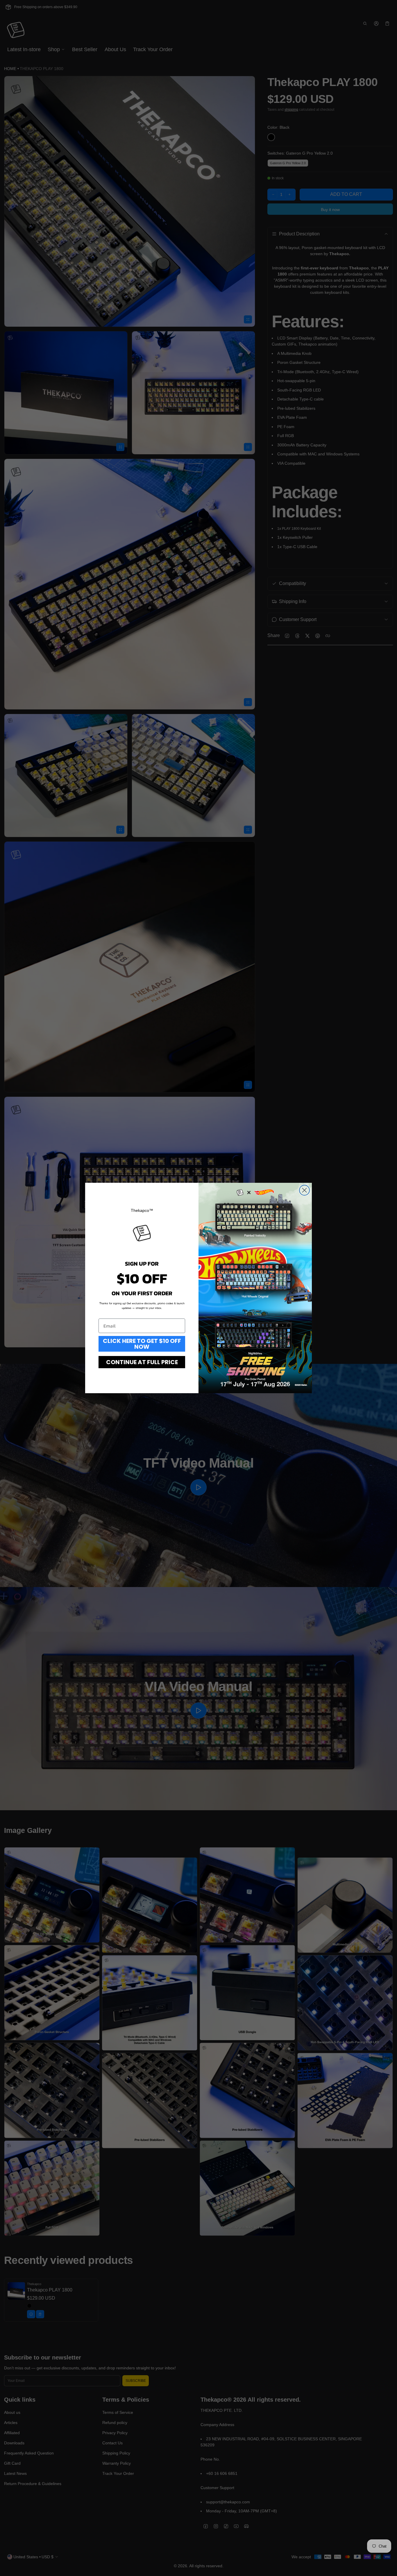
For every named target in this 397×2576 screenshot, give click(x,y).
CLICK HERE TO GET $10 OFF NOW (142, 1344)
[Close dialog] (304, 1190)
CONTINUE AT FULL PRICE (142, 1362)
